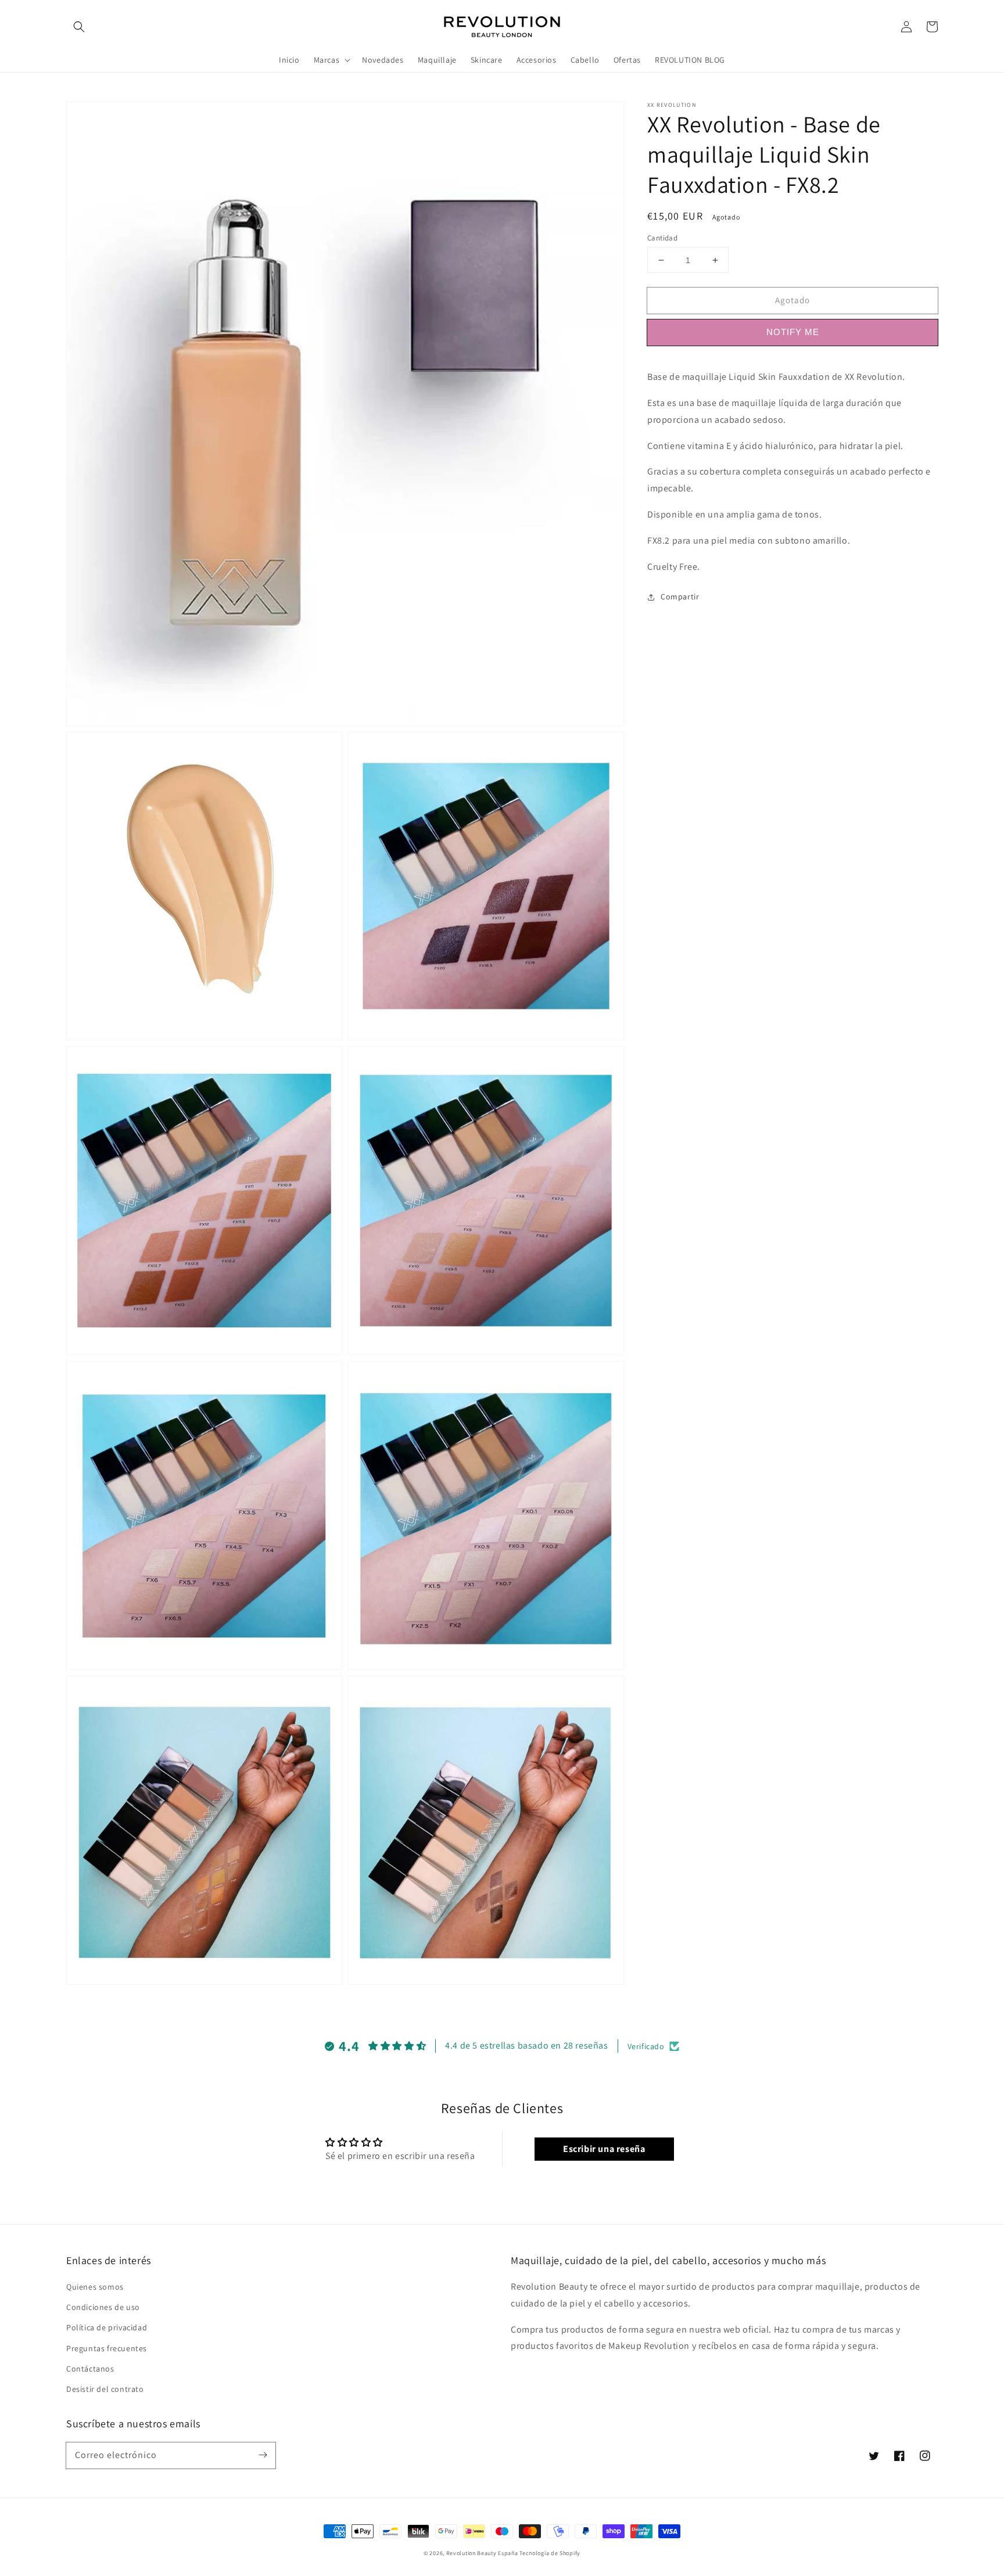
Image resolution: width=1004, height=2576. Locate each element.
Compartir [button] (680, 597)
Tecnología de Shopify (550, 2553)
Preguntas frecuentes (107, 2348)
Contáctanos (90, 2369)
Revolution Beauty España (482, 2553)
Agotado (793, 300)
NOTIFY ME (793, 332)
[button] (79, 27)
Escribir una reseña (604, 2149)
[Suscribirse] (263, 2455)
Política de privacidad (107, 2327)
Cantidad (662, 238)
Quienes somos (95, 2287)
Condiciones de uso (103, 2307)
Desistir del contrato (105, 2389)
